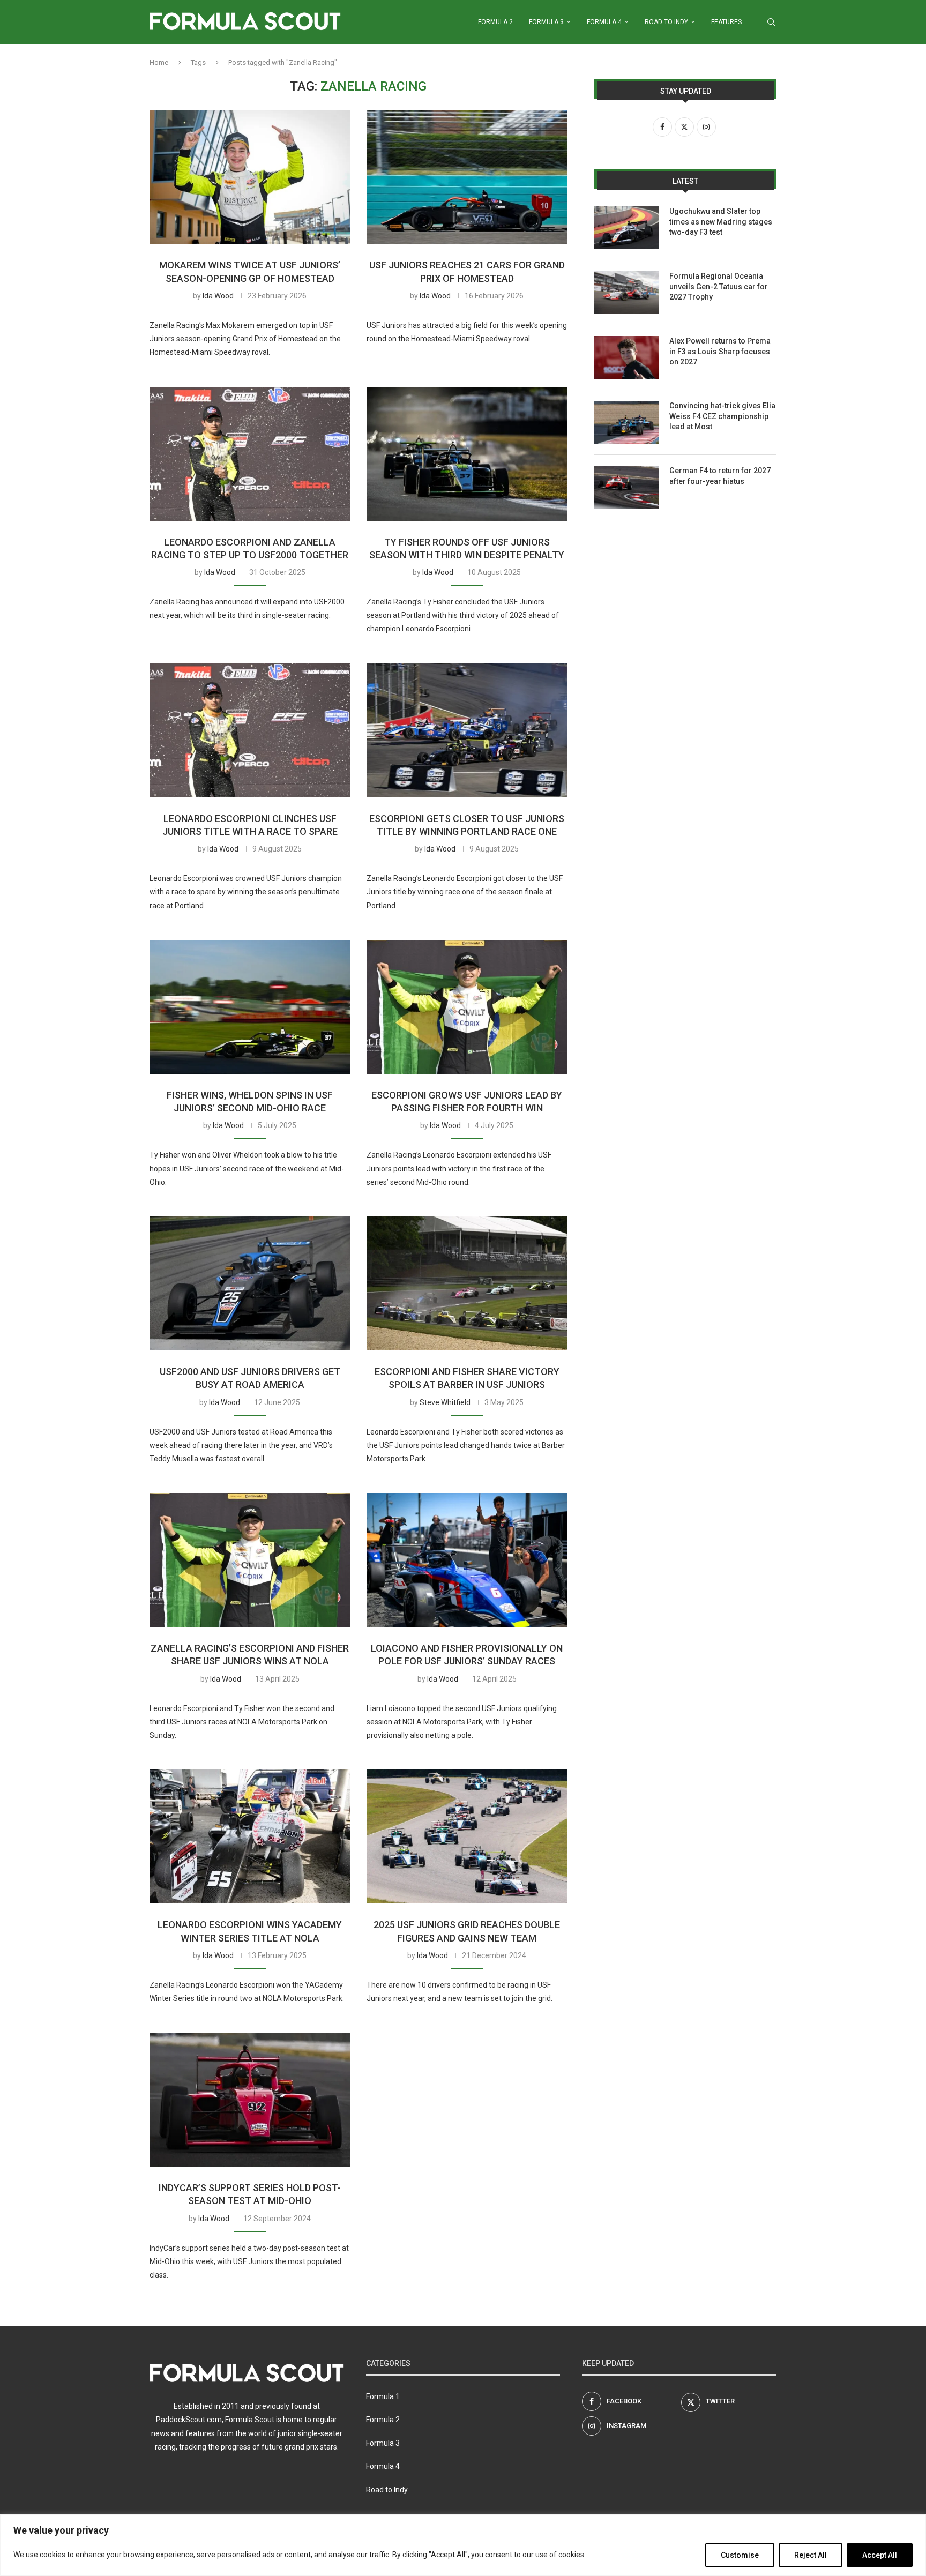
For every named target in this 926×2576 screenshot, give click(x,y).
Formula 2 (495, 22)
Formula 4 (604, 22)
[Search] (771, 22)
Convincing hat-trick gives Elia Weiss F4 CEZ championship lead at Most (722, 416)
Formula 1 (383, 2396)
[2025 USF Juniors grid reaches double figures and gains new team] (467, 1836)
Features (726, 22)
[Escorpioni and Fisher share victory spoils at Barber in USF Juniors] (467, 1283)
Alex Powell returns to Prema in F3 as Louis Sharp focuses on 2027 (720, 351)
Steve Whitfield (445, 1402)
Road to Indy (666, 22)
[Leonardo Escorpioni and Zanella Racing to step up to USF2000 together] (250, 454)
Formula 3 (546, 22)
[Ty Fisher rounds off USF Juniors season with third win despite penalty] (467, 454)
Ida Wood (218, 296)
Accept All (880, 2555)
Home (159, 62)
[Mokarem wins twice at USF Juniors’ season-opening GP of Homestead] (250, 177)
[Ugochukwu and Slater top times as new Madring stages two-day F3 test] (626, 228)
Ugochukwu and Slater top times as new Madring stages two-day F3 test (721, 222)
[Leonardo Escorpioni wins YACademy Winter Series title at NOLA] (250, 1836)
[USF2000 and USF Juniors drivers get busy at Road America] (250, 1283)
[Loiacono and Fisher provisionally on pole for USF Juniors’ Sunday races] (467, 1560)
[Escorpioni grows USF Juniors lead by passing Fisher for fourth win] (467, 1007)
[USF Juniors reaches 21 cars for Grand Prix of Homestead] (467, 177)
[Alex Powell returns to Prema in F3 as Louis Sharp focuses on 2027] (626, 357)
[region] (463, 2545)
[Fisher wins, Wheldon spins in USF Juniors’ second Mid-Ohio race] (250, 1007)
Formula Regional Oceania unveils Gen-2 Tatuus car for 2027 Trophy (719, 286)
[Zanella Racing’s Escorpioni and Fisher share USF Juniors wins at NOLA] (250, 1560)
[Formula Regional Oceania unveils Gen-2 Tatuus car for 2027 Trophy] (626, 293)
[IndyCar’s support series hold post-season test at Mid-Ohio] (250, 2100)
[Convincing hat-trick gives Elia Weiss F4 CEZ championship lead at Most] (626, 422)
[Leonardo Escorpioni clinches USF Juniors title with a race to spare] (250, 730)
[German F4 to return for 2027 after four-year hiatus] (626, 487)
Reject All (811, 2555)
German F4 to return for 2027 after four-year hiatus (720, 476)
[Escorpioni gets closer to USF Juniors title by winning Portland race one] (467, 730)
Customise (740, 2555)
